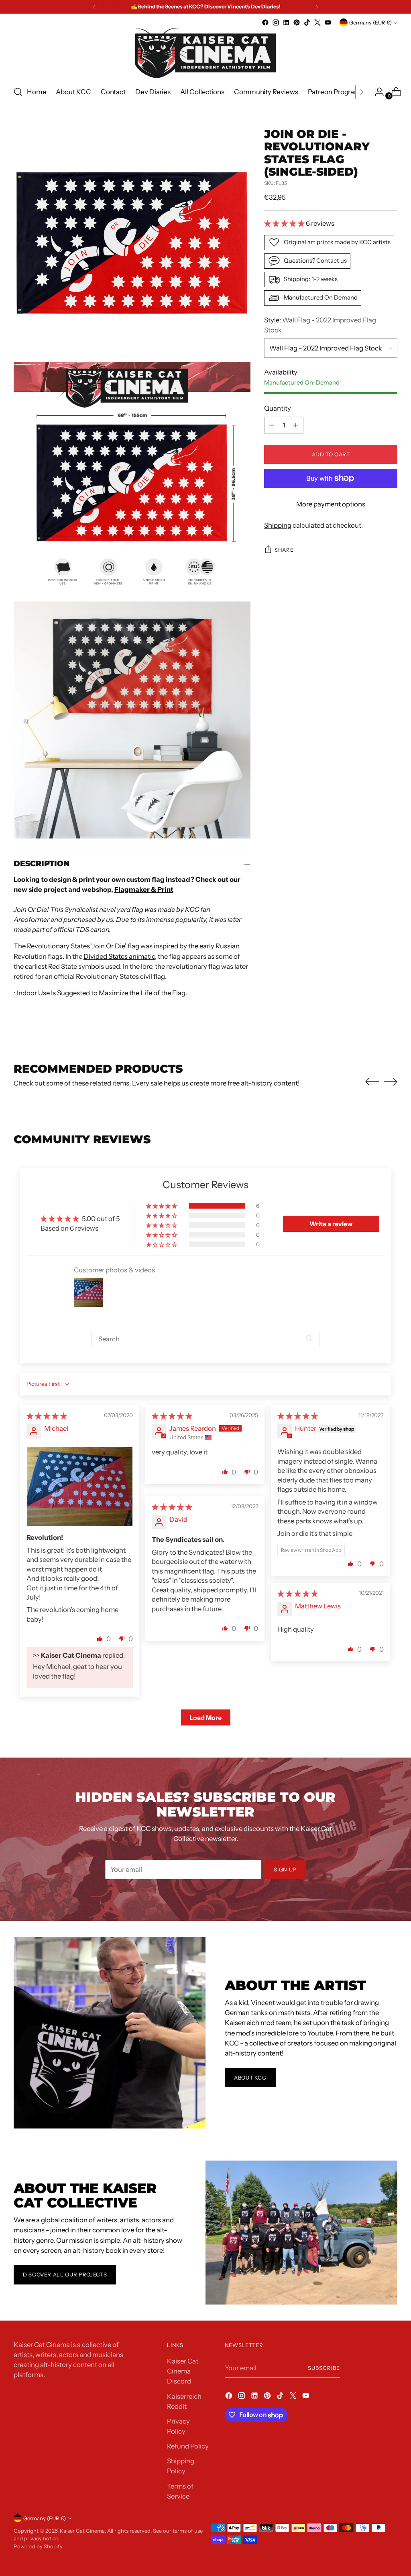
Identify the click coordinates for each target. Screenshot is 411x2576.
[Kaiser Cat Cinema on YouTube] (328, 22)
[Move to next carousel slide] (391, 1081)
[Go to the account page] (376, 92)
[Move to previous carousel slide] (372, 1082)
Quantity (278, 408)
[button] (285, 223)
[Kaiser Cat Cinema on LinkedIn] (286, 22)
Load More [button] (206, 1717)
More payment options (331, 504)
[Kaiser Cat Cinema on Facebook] (265, 22)
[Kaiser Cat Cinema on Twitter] (317, 22)
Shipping (278, 525)
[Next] (317, 7)
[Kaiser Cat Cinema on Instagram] (276, 22)
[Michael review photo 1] (80, 1486)
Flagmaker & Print (144, 889)
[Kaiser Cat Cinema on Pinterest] (297, 22)
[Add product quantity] (296, 425)
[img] (47, 1416)
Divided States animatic (119, 956)
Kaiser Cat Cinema (82, 2531)
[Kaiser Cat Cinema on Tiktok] (307, 22)
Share (284, 550)
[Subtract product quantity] (272, 425)
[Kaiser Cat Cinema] (205, 53)
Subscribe (324, 2368)
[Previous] (94, 7)
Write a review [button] (331, 1224)
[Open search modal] (18, 92)
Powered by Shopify (38, 2546)
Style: (320, 325)
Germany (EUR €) (370, 22)
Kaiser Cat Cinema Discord (183, 2371)
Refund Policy (188, 2446)
